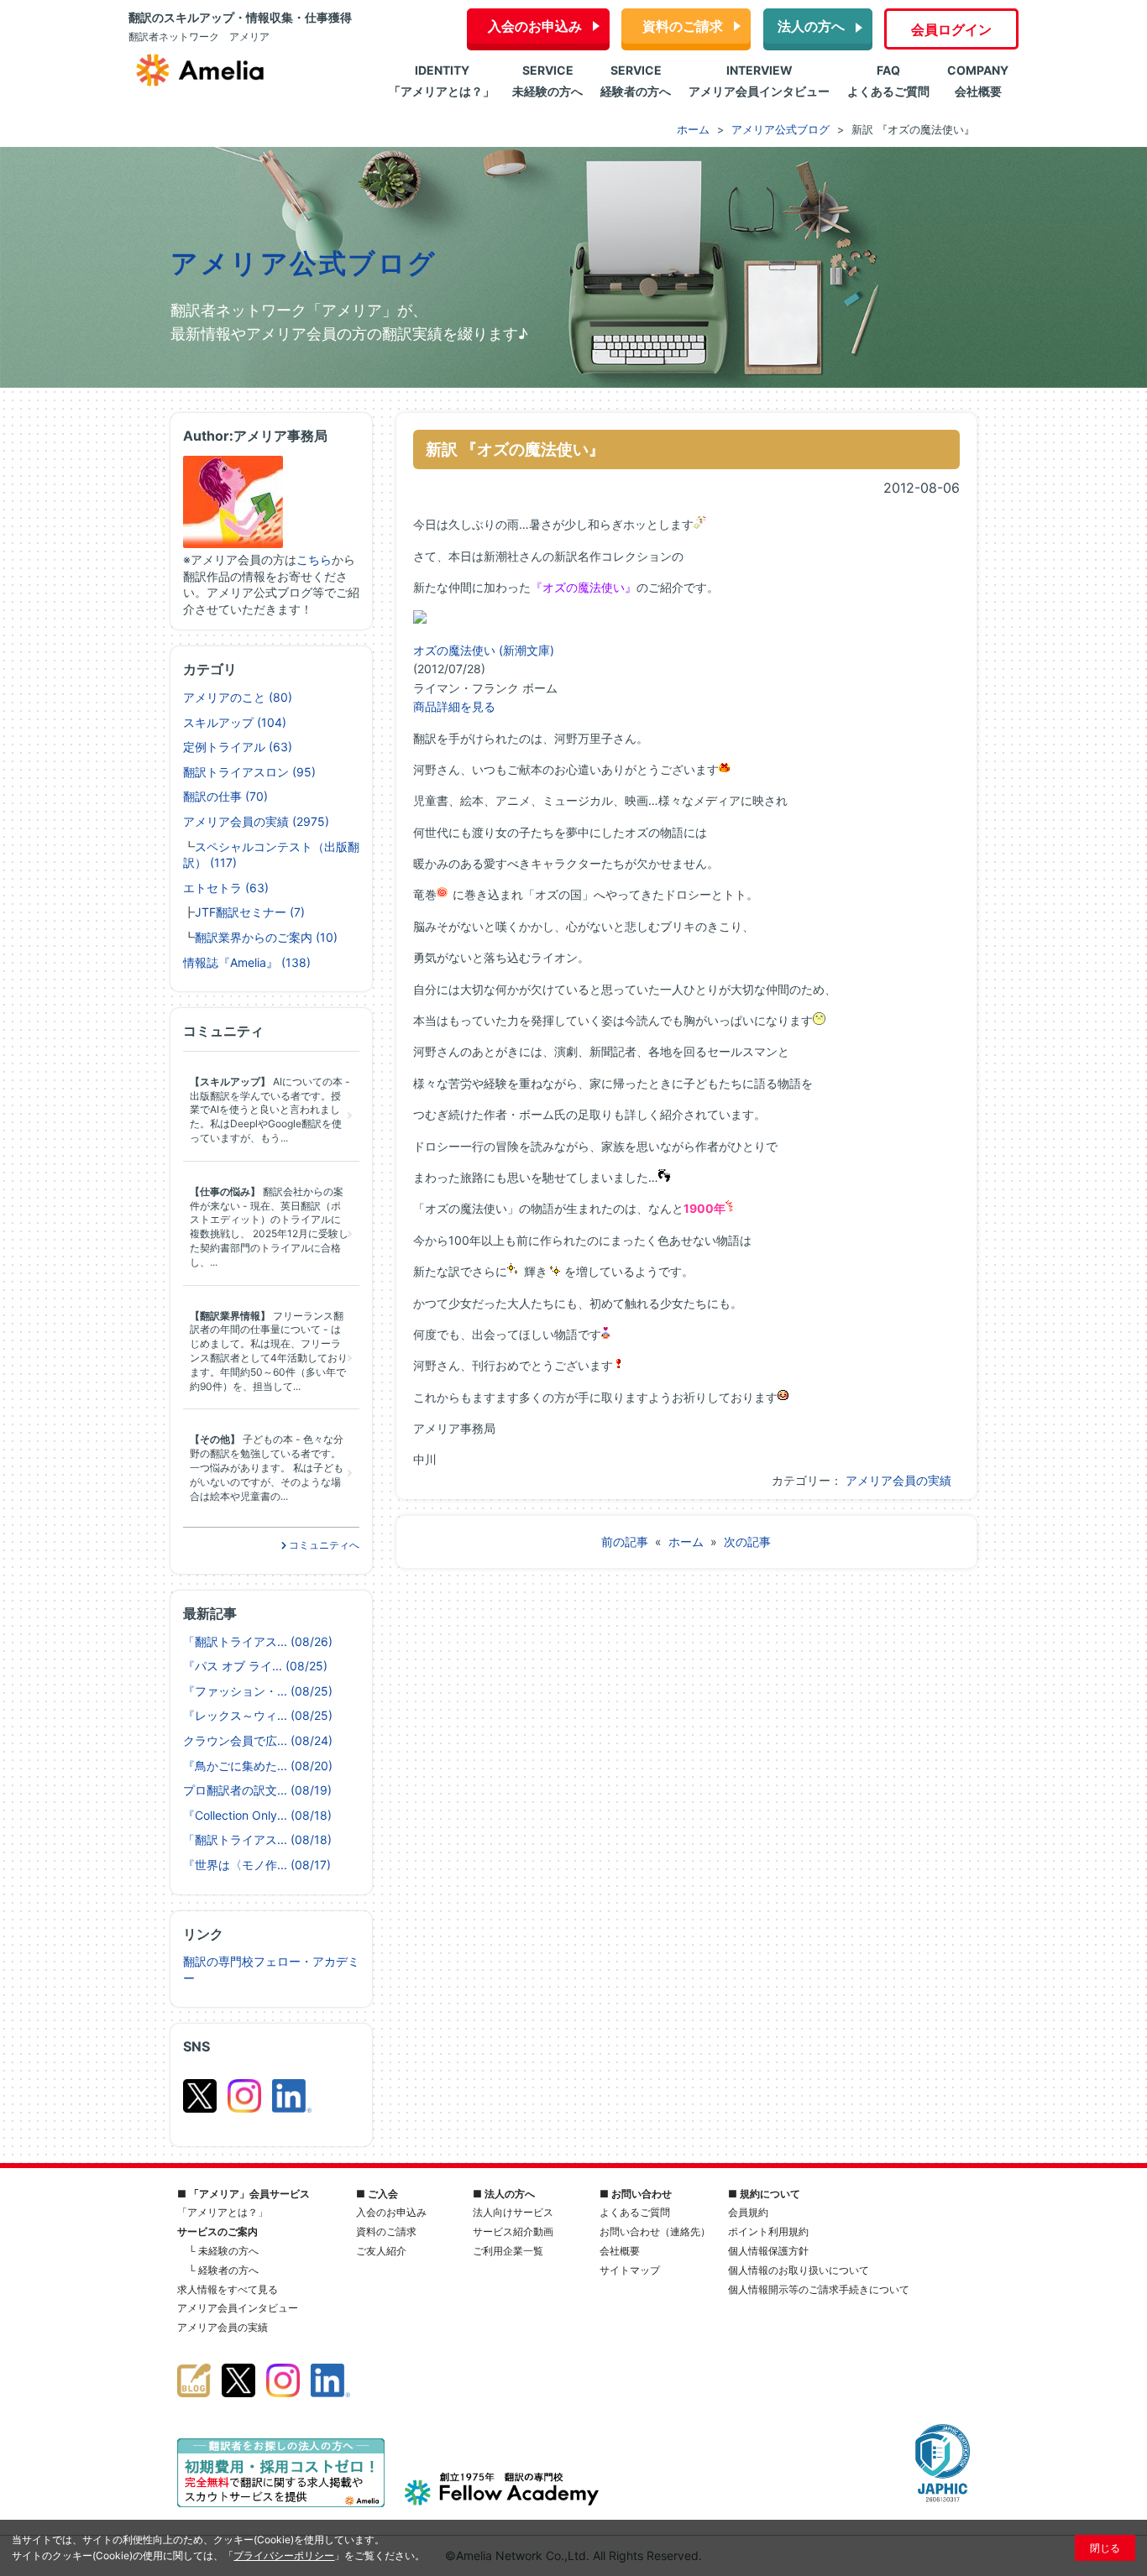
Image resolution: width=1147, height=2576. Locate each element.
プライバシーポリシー (284, 2555)
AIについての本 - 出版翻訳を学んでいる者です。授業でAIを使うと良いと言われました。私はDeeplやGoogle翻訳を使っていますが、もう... (270, 1110)
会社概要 (620, 2251)
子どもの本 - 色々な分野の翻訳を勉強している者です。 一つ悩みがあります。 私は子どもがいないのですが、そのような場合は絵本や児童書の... (267, 1467)
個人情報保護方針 (768, 2251)
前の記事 (625, 1541)
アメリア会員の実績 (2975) (256, 821)
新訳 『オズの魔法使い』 (515, 449)
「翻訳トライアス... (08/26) (258, 1641)
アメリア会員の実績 (898, 1480)
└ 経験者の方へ (223, 2270)
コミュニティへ (323, 1545)
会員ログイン (951, 29)
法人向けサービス (513, 2212)
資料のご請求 (683, 26)
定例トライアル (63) (238, 747)
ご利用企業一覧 (508, 2251)
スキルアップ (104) (235, 722)
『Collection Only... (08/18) (257, 1815)
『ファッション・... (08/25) (258, 1691)
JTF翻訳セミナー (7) (250, 912)
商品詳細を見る (454, 706)
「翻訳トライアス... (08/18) (257, 1839)
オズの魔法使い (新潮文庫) (484, 650)
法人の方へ (811, 26)
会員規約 (748, 2212)
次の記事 (747, 1541)
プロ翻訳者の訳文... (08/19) (257, 1790)
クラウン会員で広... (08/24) (258, 1740)
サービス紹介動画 (513, 2231)
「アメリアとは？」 (223, 2212)
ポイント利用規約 (768, 2231)
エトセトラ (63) (226, 888)
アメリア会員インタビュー (238, 2308)
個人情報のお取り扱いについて (799, 2270)
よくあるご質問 (635, 2212)
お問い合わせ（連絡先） (655, 2231)
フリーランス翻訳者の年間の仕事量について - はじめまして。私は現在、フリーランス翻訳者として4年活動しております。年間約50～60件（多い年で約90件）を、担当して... (269, 1351)
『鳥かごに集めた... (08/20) (258, 1766)
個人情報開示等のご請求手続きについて (819, 2289)
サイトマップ (630, 2270)
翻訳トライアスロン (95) (249, 772)
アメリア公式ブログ (304, 264)
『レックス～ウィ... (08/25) (258, 1715)
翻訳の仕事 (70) (225, 796)
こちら (314, 559)
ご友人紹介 (381, 2251)
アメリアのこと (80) (238, 697)
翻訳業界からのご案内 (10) (266, 937)
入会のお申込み (535, 26)
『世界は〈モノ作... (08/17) (257, 1865)
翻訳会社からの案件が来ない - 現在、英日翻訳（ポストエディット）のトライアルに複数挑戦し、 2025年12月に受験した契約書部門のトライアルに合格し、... (269, 1227)
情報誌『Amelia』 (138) (247, 962)
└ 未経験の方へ (223, 2251)
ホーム (686, 1541)
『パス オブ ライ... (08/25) (255, 1666)
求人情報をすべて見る (228, 2289)
